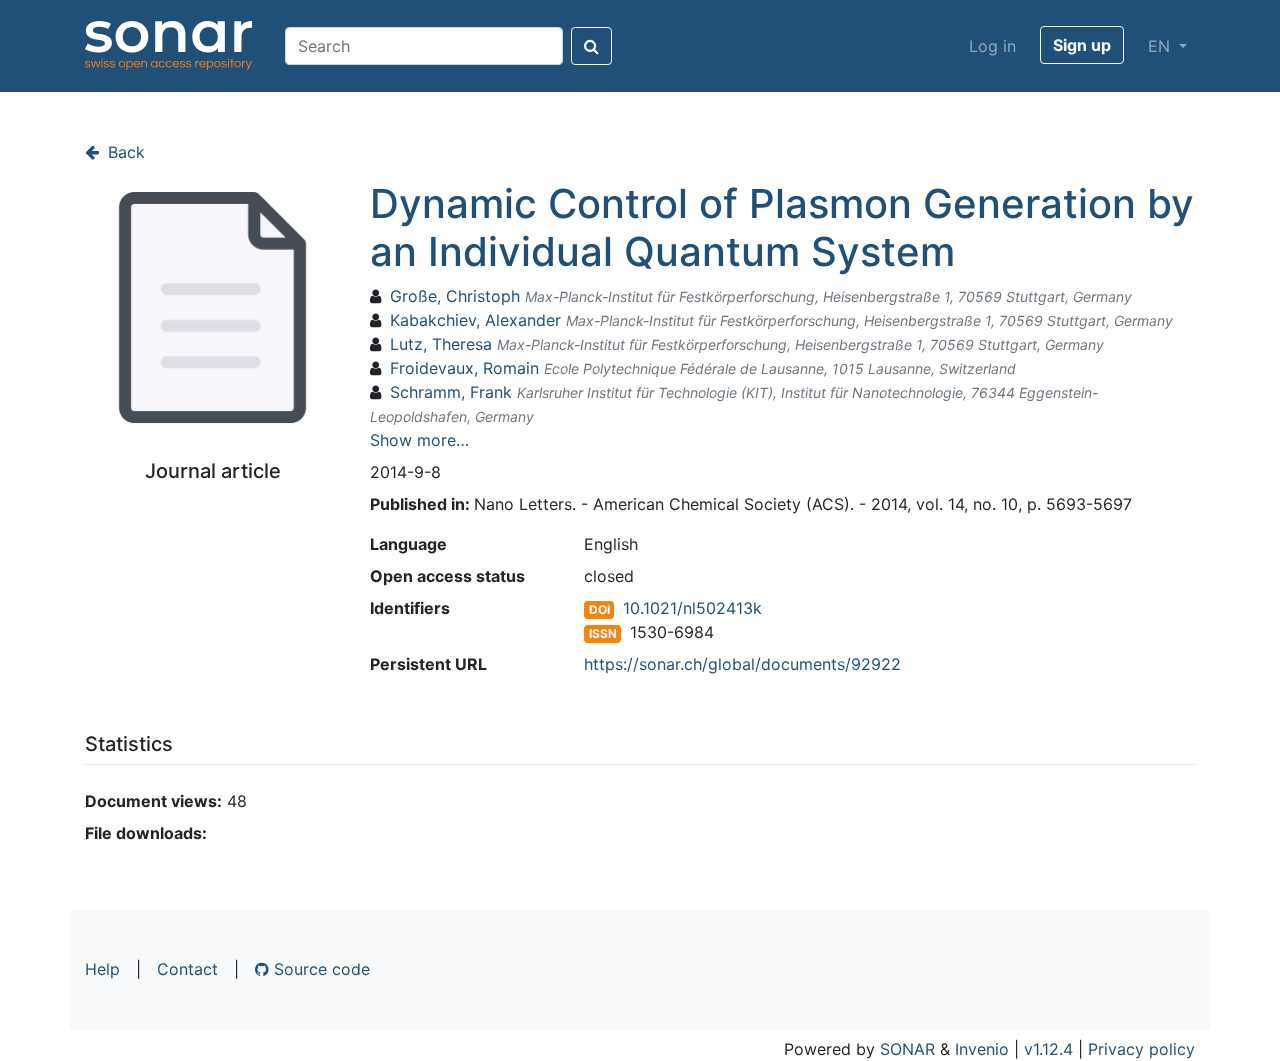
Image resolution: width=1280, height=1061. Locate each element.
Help (102, 969)
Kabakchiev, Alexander (475, 320)
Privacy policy (1141, 1049)
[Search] (591, 46)
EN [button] (1161, 46)
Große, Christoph (455, 296)
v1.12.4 (1048, 1049)
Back (124, 152)
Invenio (982, 1049)
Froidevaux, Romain (464, 368)
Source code (319, 969)
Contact (187, 969)
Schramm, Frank (451, 392)
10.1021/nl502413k (692, 608)
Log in (992, 46)
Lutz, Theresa (441, 344)
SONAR (907, 1049)
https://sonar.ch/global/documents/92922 (742, 664)
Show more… (419, 440)
